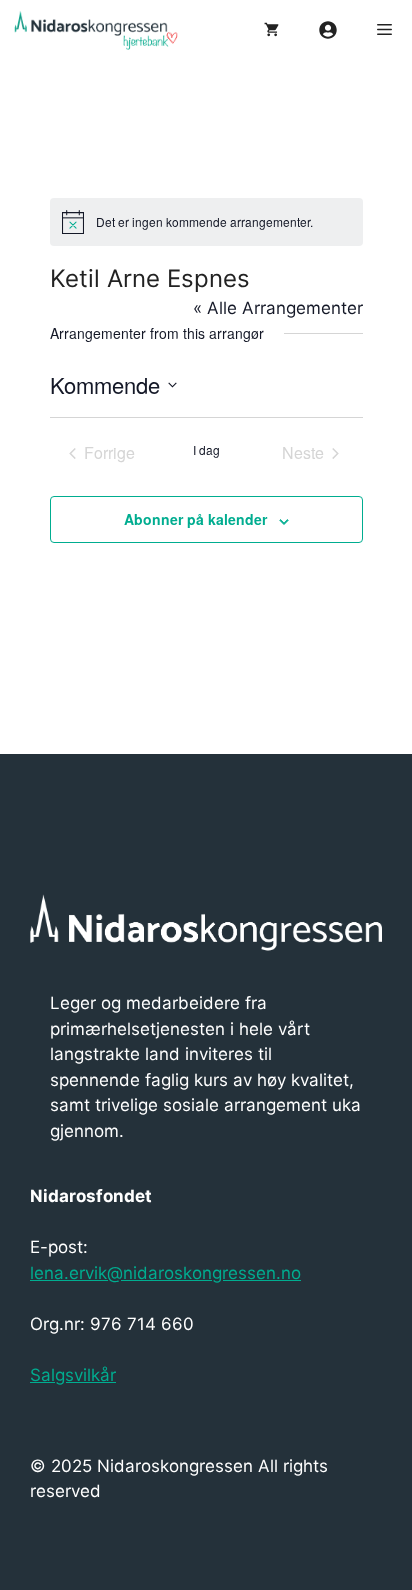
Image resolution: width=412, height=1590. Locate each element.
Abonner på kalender (195, 519)
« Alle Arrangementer (278, 308)
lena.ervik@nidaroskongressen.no (165, 1273)
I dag (206, 450)
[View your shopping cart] (271, 30)
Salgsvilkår (73, 1375)
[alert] (206, 222)
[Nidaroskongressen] (110, 30)
